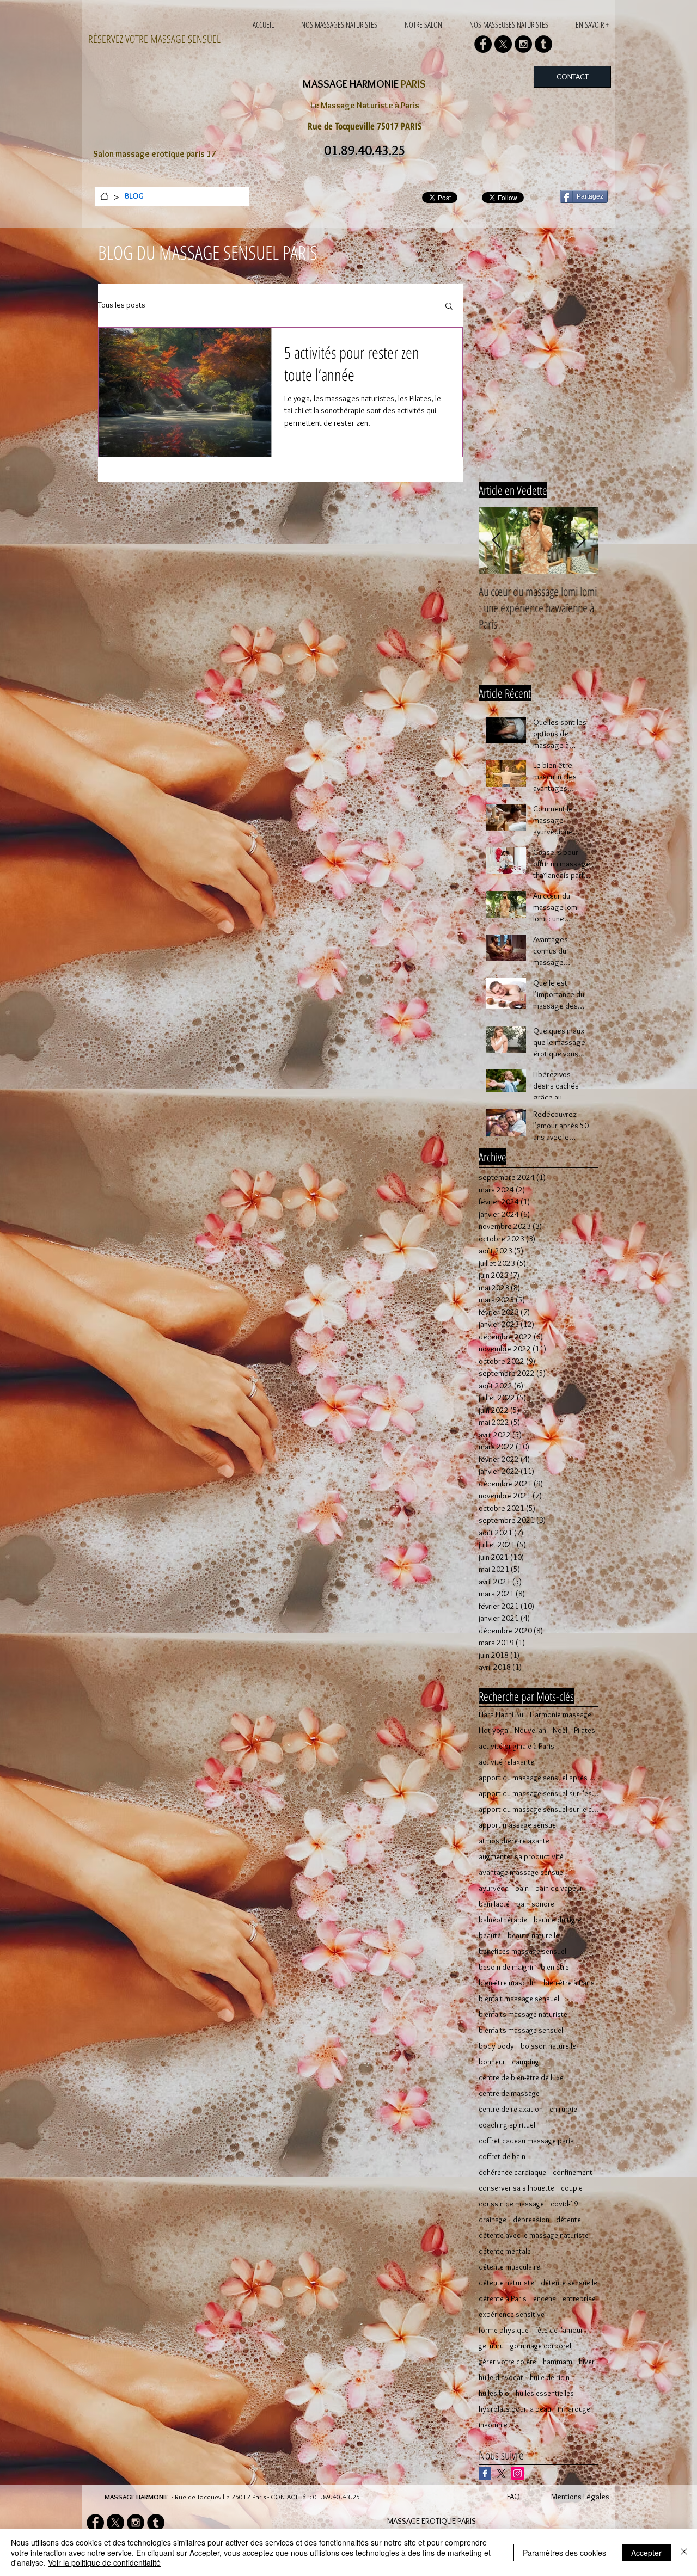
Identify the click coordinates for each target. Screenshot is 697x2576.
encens (545, 2299)
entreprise (579, 2299)
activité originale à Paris (516, 1746)
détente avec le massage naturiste (534, 2236)
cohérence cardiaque (512, 2172)
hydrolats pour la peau (515, 2409)
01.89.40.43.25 (337, 2497)
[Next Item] (581, 541)
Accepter (646, 2553)
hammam (558, 2362)
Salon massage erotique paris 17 (155, 154)
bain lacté (494, 1904)
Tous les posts (122, 305)
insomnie (493, 2425)
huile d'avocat (501, 2378)
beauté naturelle (533, 1936)
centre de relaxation (511, 2109)
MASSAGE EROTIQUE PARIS (432, 2521)
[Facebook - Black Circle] (483, 44)
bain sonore (535, 1904)
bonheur (492, 2062)
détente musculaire (509, 2267)
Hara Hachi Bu (501, 1715)
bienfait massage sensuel (519, 1999)
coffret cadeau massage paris (526, 2141)
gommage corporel (541, 2346)
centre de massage (509, 2094)
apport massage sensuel (518, 1825)
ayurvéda (494, 1888)
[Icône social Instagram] (518, 2473)
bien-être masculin (508, 1983)
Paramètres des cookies (564, 2553)
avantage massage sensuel (522, 1873)
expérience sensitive (512, 2314)
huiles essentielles (545, 2393)
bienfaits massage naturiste (523, 2015)
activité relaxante (506, 1762)
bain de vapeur (559, 1888)
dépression (531, 2220)
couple (572, 2188)
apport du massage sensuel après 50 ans (539, 1778)
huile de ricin (550, 2378)
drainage (493, 2220)
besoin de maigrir (506, 1967)
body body (496, 2046)
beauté (490, 1936)
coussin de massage (511, 2204)
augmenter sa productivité (521, 1857)
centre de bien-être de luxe (521, 2078)
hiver (587, 2362)
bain (522, 1888)
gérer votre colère (508, 2362)
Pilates (585, 1730)
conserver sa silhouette (516, 2188)
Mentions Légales (580, 2497)
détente (568, 2220)
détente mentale (505, 2251)
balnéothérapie (503, 1920)
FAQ (513, 2497)
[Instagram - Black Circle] (523, 44)
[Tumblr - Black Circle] (543, 44)
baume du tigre (558, 1920)
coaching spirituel (507, 2125)
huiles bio (494, 2393)
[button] (449, 307)
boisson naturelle (548, 2046)
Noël (560, 1730)
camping (525, 2062)
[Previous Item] (496, 541)
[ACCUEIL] (104, 196)
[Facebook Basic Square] (485, 2473)
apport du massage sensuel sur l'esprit (539, 1794)
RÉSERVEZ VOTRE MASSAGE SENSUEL (154, 39)
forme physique (504, 2330)
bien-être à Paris (569, 1983)
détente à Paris (503, 2299)
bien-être (555, 1967)
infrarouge (574, 2409)
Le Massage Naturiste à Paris (365, 105)
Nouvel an (530, 1730)
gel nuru (491, 2346)
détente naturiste (506, 2283)
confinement (573, 2172)
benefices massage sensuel (522, 1951)
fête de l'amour (559, 2330)
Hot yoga (493, 1730)
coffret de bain (502, 2157)
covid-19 (564, 2204)
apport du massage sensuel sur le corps (539, 1809)
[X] (503, 44)
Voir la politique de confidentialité (104, 2562)
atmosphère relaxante (514, 1841)
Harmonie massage (561, 1715)
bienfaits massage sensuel (521, 2030)
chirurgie (563, 2109)
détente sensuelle (569, 2283)
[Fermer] (684, 2552)
